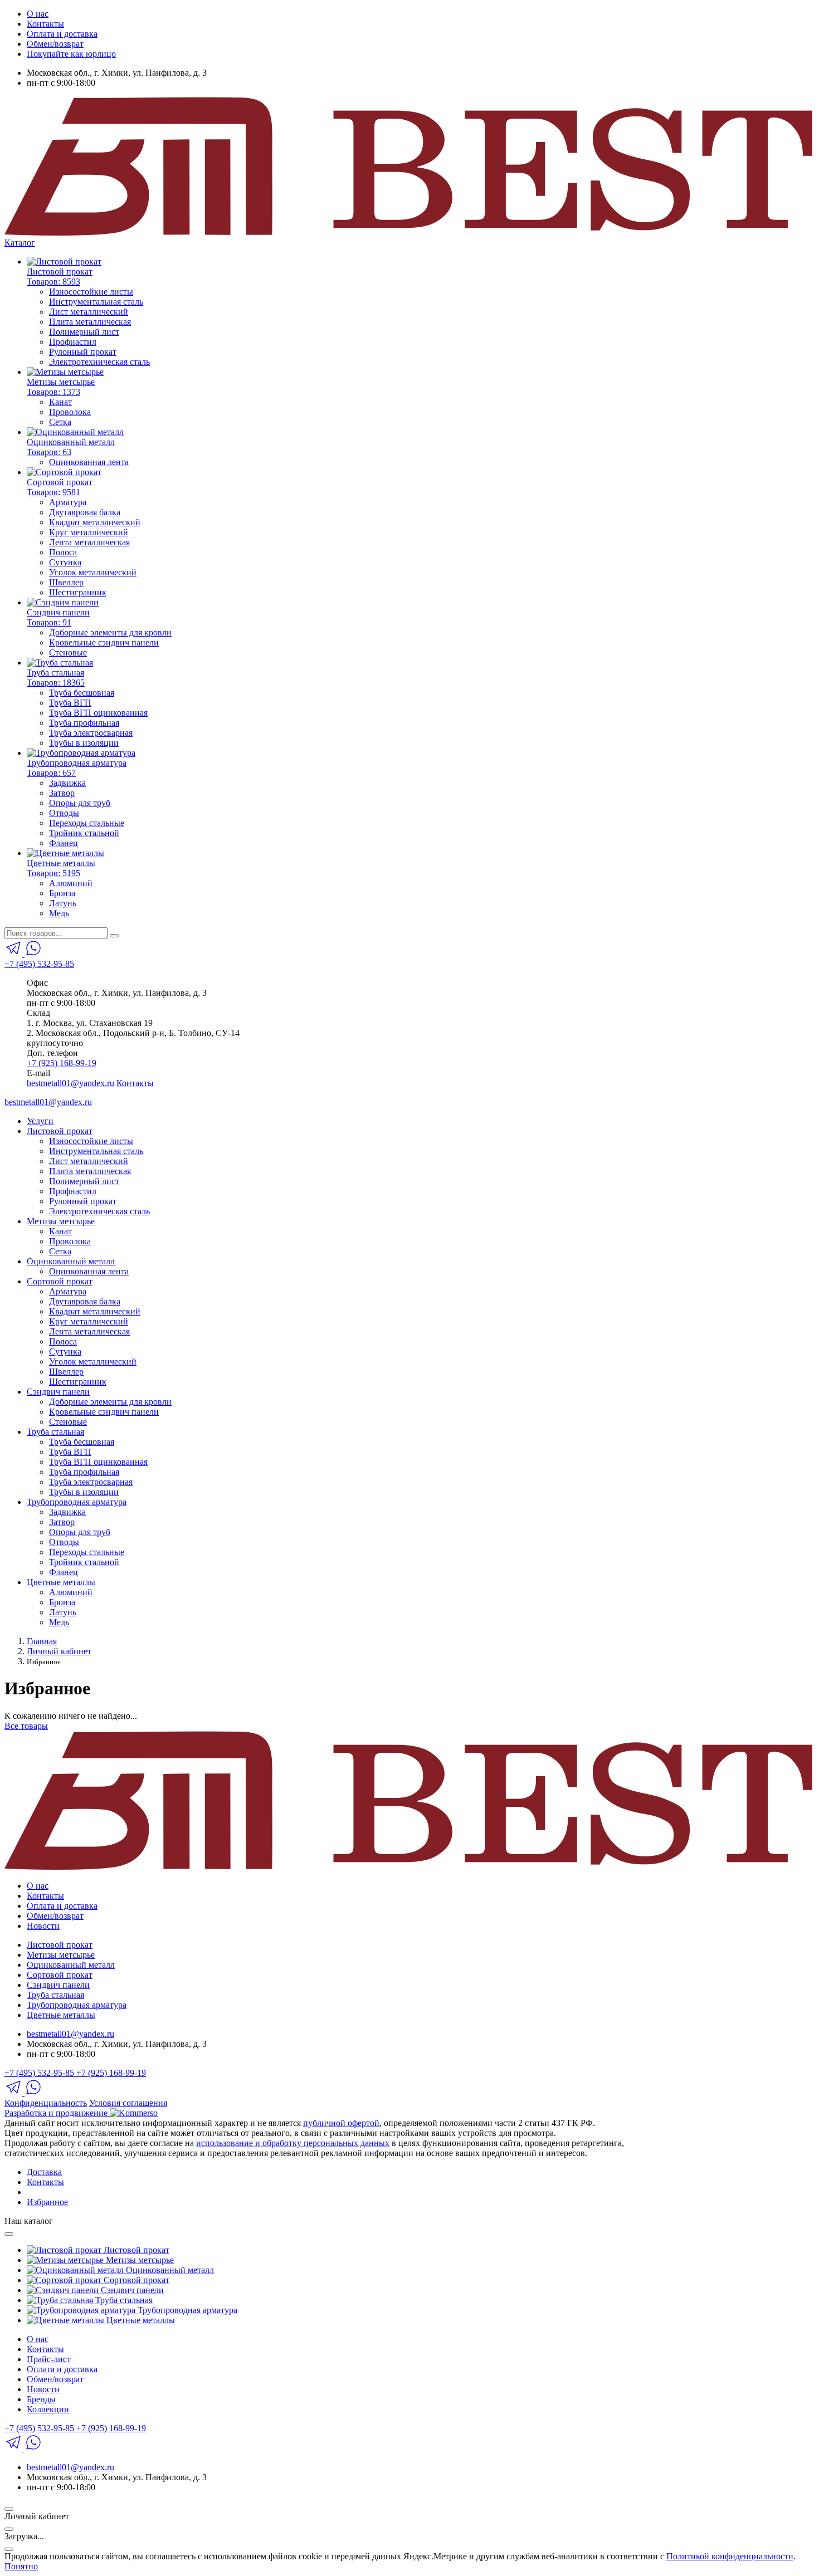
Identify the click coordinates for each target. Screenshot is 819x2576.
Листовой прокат (60, 1131)
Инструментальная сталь (96, 302)
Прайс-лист (49, 2359)
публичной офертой (341, 2123)
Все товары (26, 1726)
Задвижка (67, 783)
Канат (60, 402)
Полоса (63, 552)
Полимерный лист (84, 332)
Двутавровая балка (85, 512)
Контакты (45, 24)
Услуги (40, 1121)
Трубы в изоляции (84, 743)
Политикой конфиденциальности (730, 2556)
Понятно (21, 2566)
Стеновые (68, 652)
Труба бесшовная (82, 693)
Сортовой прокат (60, 1281)
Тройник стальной (84, 833)
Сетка (60, 422)
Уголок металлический (93, 572)
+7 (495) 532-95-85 (39, 964)
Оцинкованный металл (71, 1261)
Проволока (70, 412)
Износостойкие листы (91, 292)
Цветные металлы (61, 1582)
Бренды (41, 2399)
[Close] (9, 2234)
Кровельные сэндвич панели (104, 642)
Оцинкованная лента (89, 462)
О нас (38, 14)
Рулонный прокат (83, 352)
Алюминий (71, 883)
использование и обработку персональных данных (293, 2143)
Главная (42, 1641)
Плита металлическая (90, 322)
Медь (59, 913)
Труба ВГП (70, 703)
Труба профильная (84, 723)
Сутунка (65, 562)
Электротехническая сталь (99, 362)
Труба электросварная (91, 733)
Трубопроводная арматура (77, 1502)
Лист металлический (89, 312)
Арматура (68, 502)
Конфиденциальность (46, 2103)
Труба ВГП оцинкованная (98, 713)
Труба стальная (55, 1432)
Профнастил (73, 342)
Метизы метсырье (61, 1221)
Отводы (64, 813)
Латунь (63, 903)
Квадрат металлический (95, 522)
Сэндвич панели (58, 1392)
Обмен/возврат (55, 44)
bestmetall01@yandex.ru (70, 1083)
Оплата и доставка (62, 34)
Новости (43, 1926)
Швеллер (66, 582)
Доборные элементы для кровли (110, 632)
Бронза (62, 893)
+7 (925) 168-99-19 (62, 1063)
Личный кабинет (59, 1651)
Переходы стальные (87, 823)
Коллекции (48, 2409)
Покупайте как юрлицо (71, 54)
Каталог (20, 243)
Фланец (64, 843)
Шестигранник (78, 592)
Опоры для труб (80, 803)
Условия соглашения (128, 2103)
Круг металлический (89, 532)
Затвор (62, 793)
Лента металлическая (89, 542)
